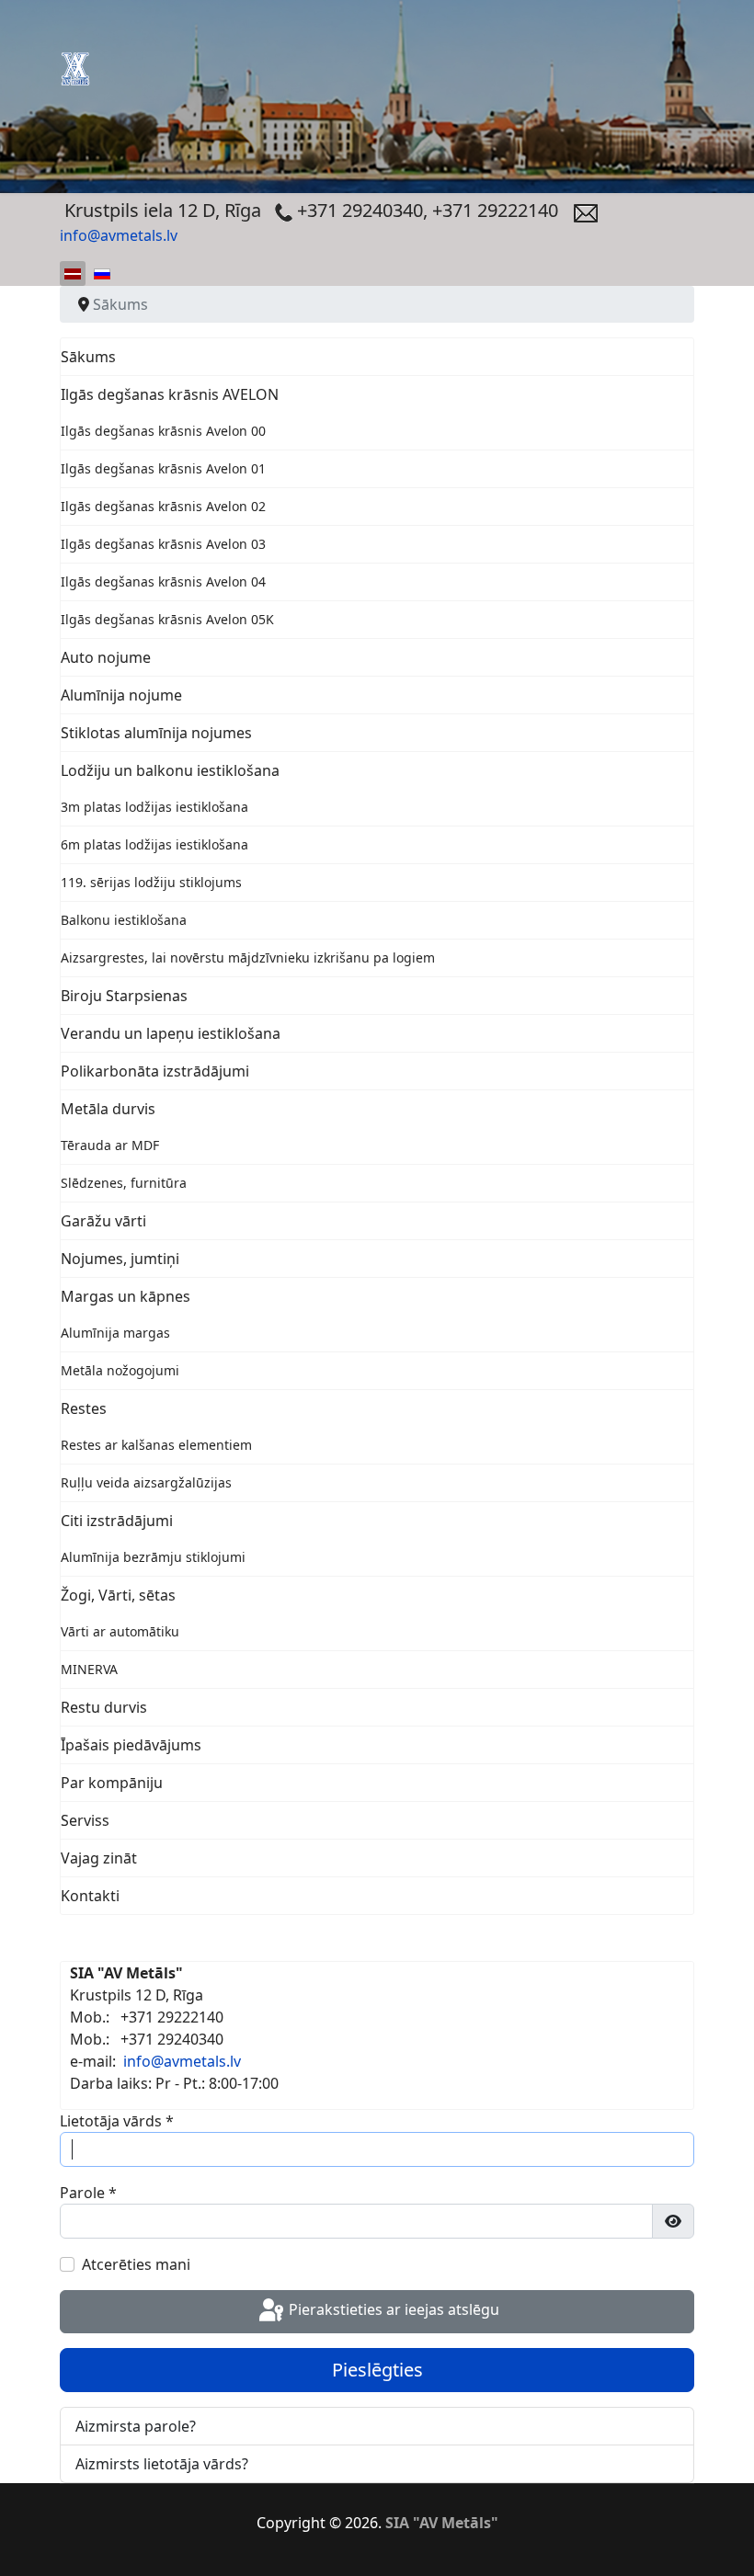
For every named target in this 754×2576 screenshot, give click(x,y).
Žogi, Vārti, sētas (118, 1595)
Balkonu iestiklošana (124, 920)
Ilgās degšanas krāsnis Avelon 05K (167, 619)
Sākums (88, 357)
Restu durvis (104, 1707)
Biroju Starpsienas (124, 996)
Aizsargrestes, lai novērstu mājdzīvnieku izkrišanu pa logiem (248, 957)
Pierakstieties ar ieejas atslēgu (392, 2310)
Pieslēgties (377, 2370)
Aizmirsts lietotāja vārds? (162, 2464)
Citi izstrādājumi (117, 1521)
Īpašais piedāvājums (131, 1745)
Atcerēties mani (136, 2264)
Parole (88, 2193)
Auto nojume (106, 657)
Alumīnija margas (115, 1333)
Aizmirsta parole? (136, 2426)
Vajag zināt (99, 1858)
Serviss (85, 1820)
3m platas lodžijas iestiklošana (154, 807)
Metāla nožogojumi (120, 1370)
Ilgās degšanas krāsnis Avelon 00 (163, 431)
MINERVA (89, 1669)
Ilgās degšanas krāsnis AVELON (170, 394)
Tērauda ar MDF (110, 1145)
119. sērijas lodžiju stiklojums (151, 882)
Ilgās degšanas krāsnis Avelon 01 (163, 468)
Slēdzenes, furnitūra (124, 1183)
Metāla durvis (108, 1109)
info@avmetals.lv (119, 235)
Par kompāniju (112, 1783)
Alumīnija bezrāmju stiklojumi (153, 1557)
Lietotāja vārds (117, 2121)
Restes (84, 1408)
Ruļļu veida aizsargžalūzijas (146, 1482)
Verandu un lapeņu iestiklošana (171, 1033)
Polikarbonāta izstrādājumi (155, 1071)
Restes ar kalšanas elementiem (156, 1445)
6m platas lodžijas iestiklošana (154, 844)
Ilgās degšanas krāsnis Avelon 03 (163, 544)
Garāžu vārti (103, 1221)
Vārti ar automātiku (120, 1631)
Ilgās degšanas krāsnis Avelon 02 (163, 506)
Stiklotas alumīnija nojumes (156, 733)
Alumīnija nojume (121, 695)
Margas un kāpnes (126, 1296)
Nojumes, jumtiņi (120, 1259)
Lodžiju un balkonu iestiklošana (170, 770)
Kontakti (90, 1896)
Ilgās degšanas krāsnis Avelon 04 (163, 581)
